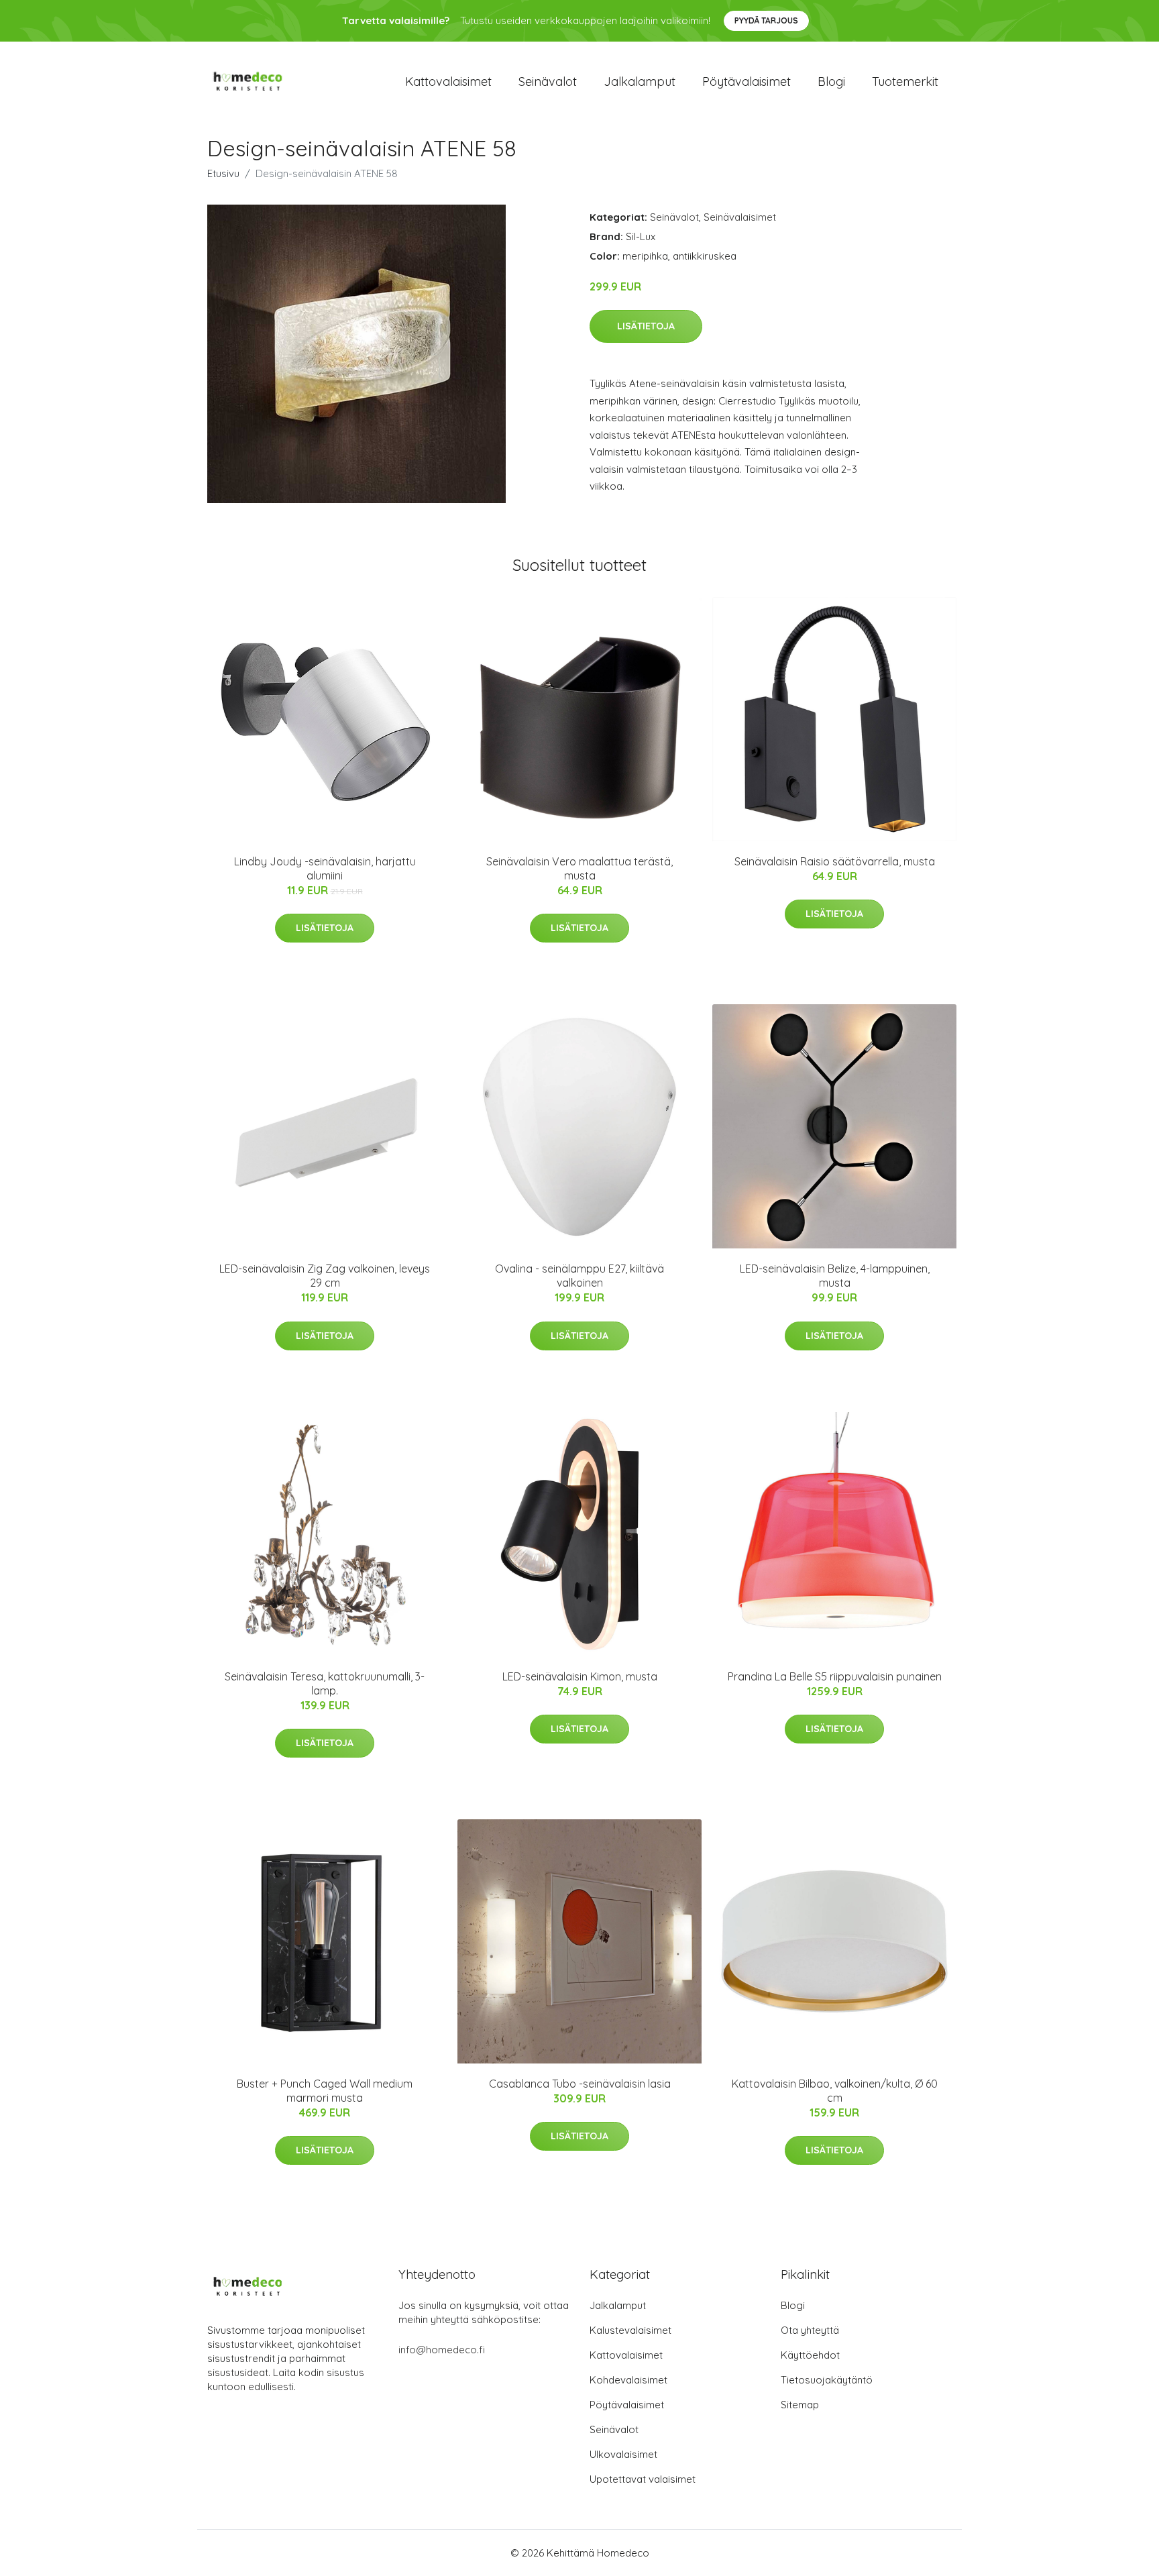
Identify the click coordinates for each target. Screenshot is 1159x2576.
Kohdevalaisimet (628, 2380)
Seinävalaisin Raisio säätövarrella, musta (835, 861)
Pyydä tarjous (766, 20)
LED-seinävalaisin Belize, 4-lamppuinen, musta (835, 1276)
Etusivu (223, 173)
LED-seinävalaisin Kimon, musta (580, 1676)
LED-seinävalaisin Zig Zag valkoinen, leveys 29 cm (325, 1276)
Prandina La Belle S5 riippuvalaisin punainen (835, 1676)
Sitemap (800, 2405)
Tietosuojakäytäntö (827, 2380)
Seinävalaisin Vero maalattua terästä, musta (579, 868)
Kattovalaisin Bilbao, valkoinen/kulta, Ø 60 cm (835, 2091)
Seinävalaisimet (740, 217)
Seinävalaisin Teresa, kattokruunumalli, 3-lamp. (325, 1683)
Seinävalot (548, 82)
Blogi (831, 82)
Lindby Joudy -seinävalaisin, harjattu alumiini (325, 868)
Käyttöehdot (810, 2355)
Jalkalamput (640, 82)
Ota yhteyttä (810, 2330)
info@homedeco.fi (442, 2350)
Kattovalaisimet (448, 82)
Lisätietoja (646, 326)
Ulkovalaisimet (623, 2454)
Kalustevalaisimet (630, 2330)
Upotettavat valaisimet (643, 2479)
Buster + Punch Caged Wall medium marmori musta (325, 2091)
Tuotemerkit (905, 82)
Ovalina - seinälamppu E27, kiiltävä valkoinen (579, 1276)
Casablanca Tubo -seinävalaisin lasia (580, 2084)
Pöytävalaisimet (747, 82)
